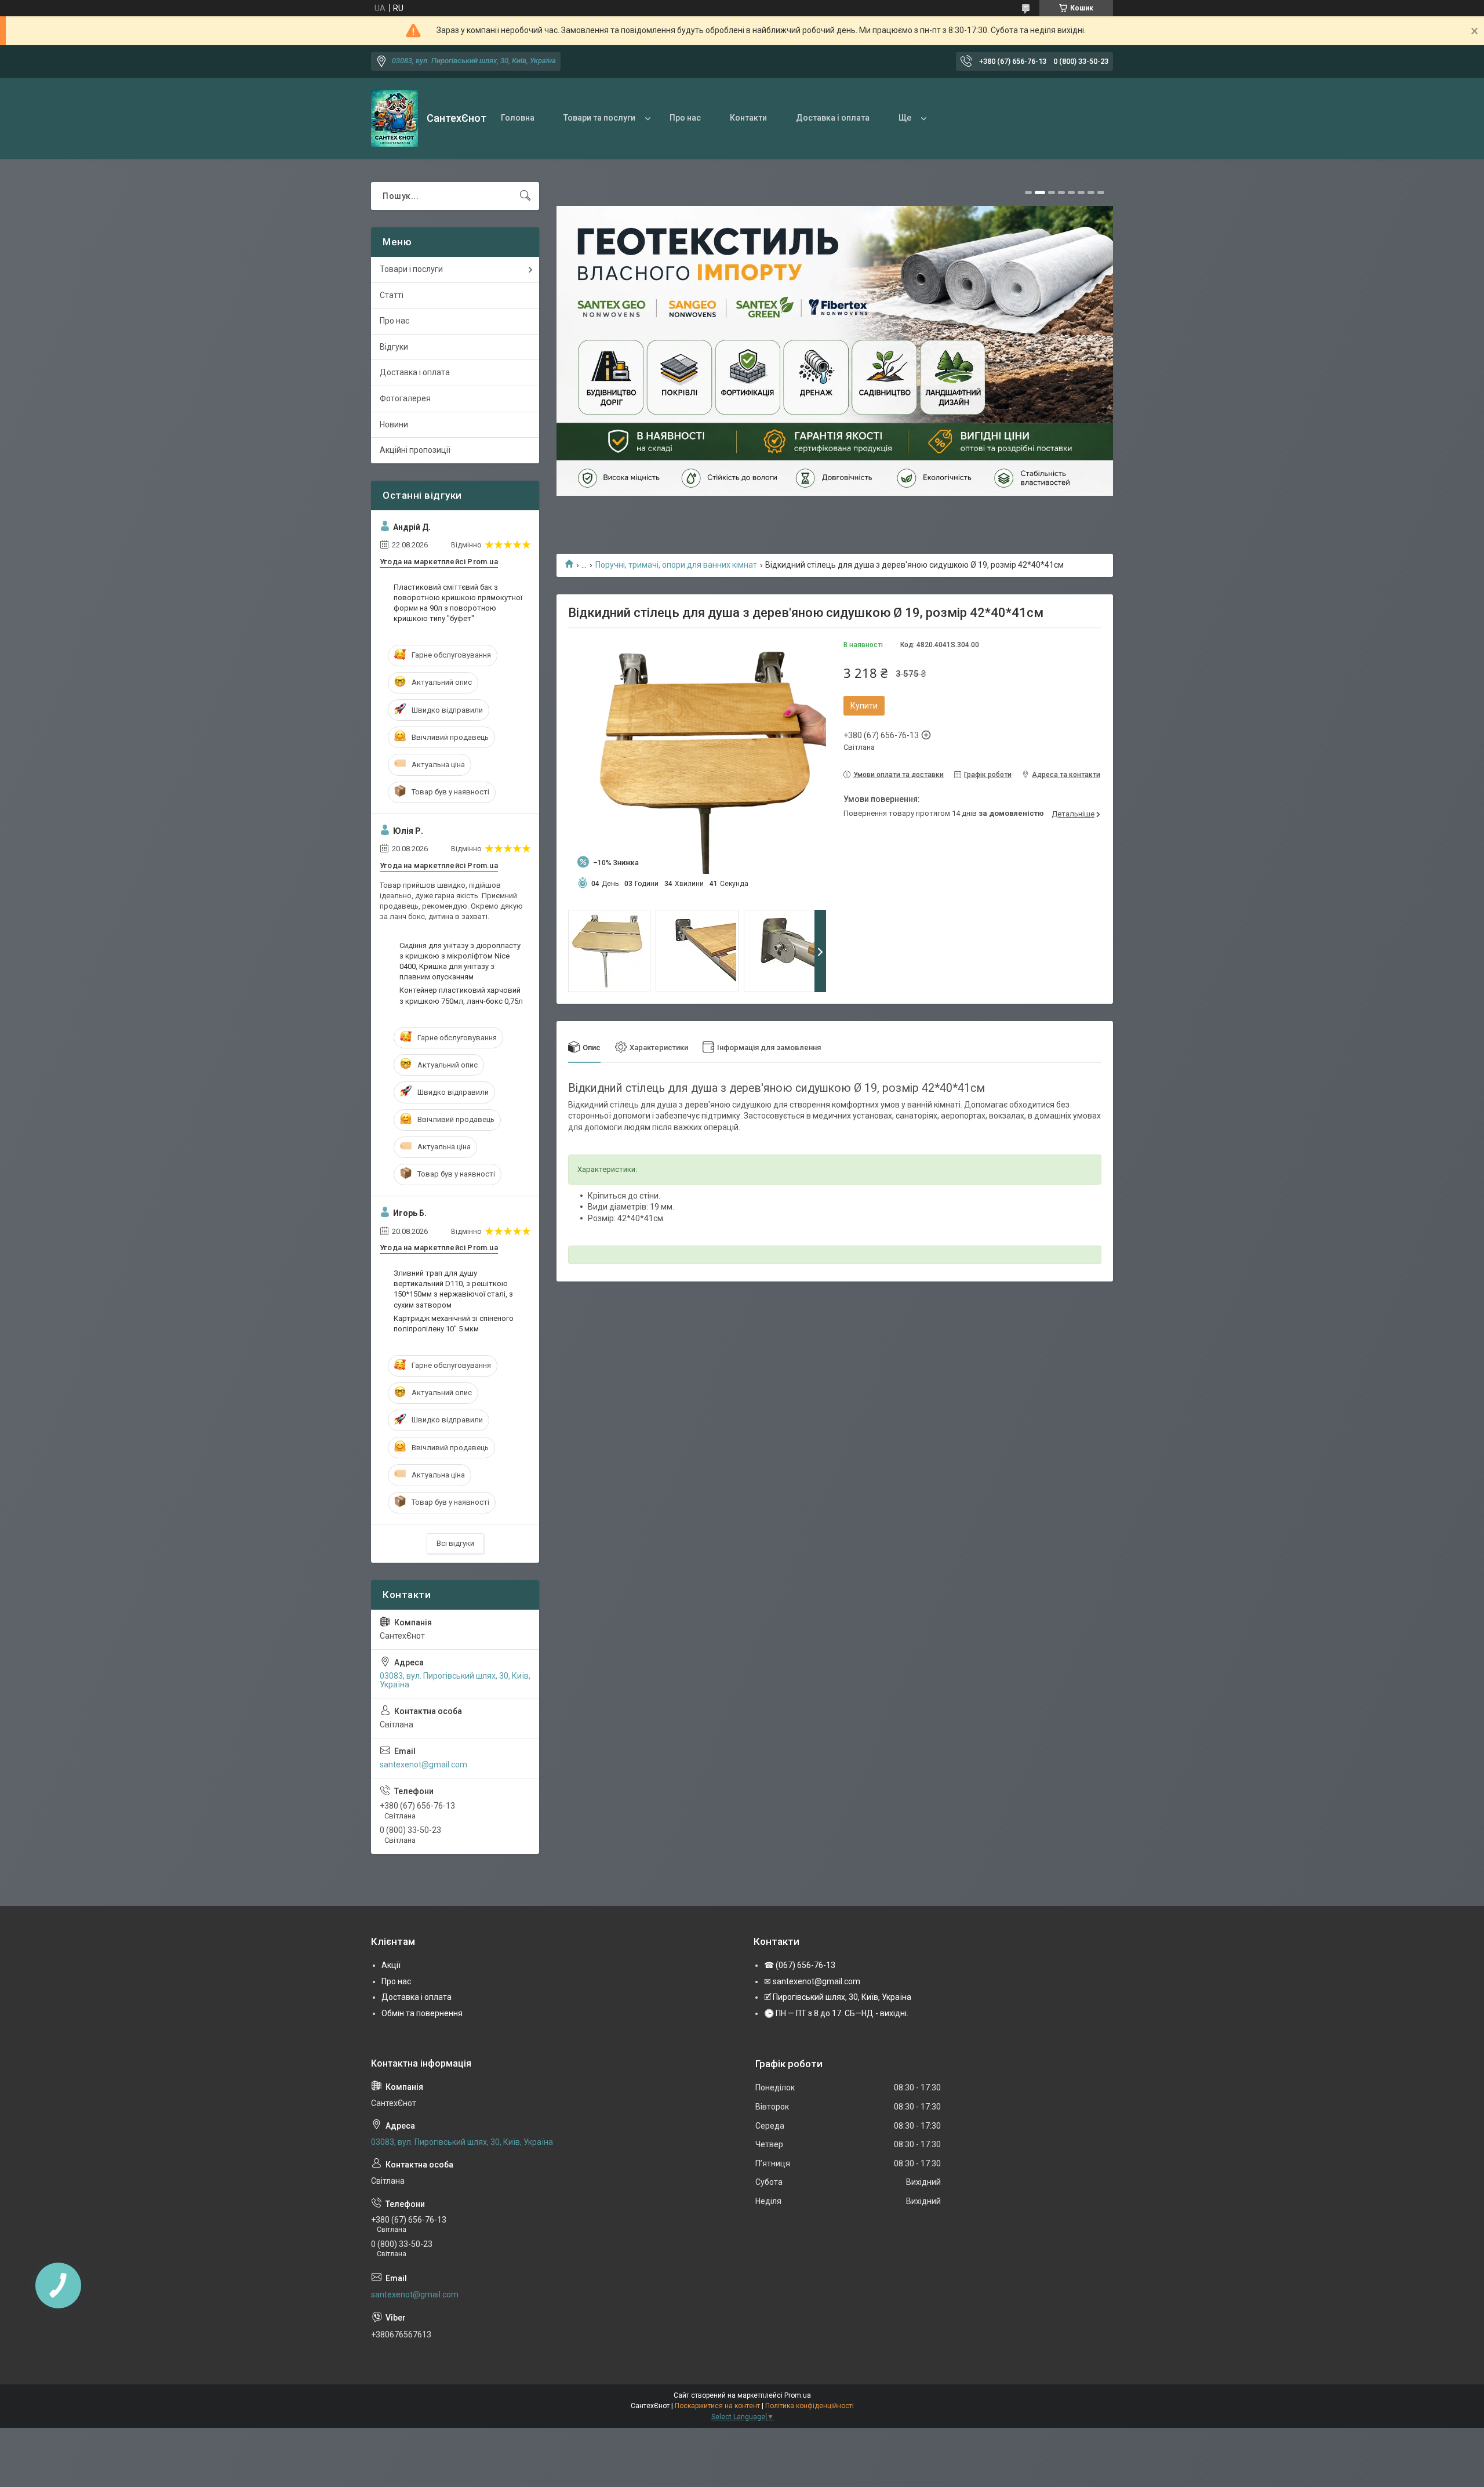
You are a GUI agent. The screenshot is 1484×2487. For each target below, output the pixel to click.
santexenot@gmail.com (423, 1765)
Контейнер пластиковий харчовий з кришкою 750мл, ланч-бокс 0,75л (461, 995)
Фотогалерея (405, 398)
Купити (864, 706)
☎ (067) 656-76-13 (800, 1965)
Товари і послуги (411, 269)
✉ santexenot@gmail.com (812, 1981)
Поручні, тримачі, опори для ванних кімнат (676, 565)
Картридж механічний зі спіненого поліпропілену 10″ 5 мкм (454, 1324)
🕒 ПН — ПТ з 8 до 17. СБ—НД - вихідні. (836, 2013)
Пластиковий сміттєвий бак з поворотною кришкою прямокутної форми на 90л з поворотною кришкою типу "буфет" (458, 603)
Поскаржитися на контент (717, 2406)
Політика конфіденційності (810, 2406)
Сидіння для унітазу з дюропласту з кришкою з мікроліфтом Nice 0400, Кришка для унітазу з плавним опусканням (460, 961)
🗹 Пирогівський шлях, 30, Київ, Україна (838, 1997)
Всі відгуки (455, 1543)
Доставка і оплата (833, 118)
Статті (392, 295)
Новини (394, 424)
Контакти (748, 118)
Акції (391, 1965)
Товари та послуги (599, 118)
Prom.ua (798, 2395)
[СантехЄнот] (394, 118)
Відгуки (394, 347)
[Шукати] (525, 196)
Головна (518, 118)
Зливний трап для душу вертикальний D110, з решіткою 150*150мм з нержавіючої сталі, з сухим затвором (453, 1289)
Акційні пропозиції (415, 450)
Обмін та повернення (422, 2013)
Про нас (685, 118)
